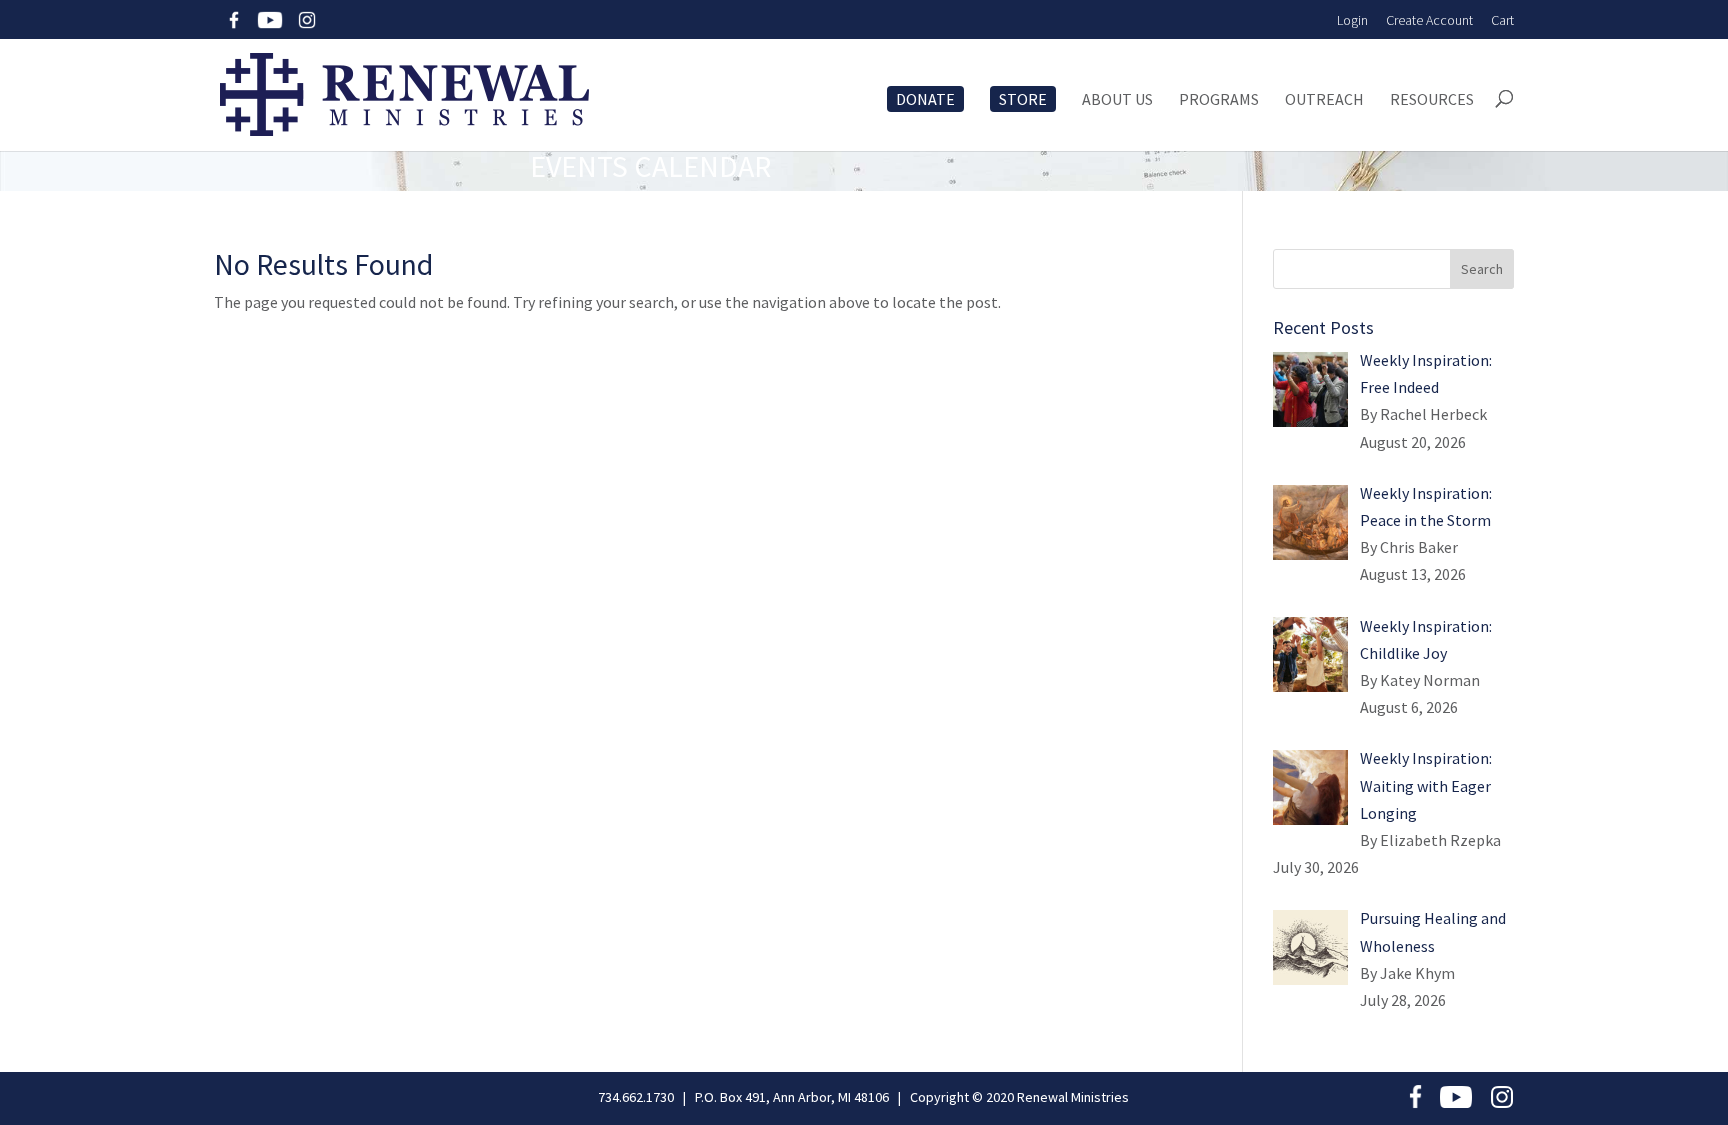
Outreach (1324, 100)
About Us (1117, 100)
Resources (1432, 100)
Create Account (1429, 20)
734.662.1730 (636, 1097)
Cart (1502, 20)
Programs (1219, 100)
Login (1352, 20)
